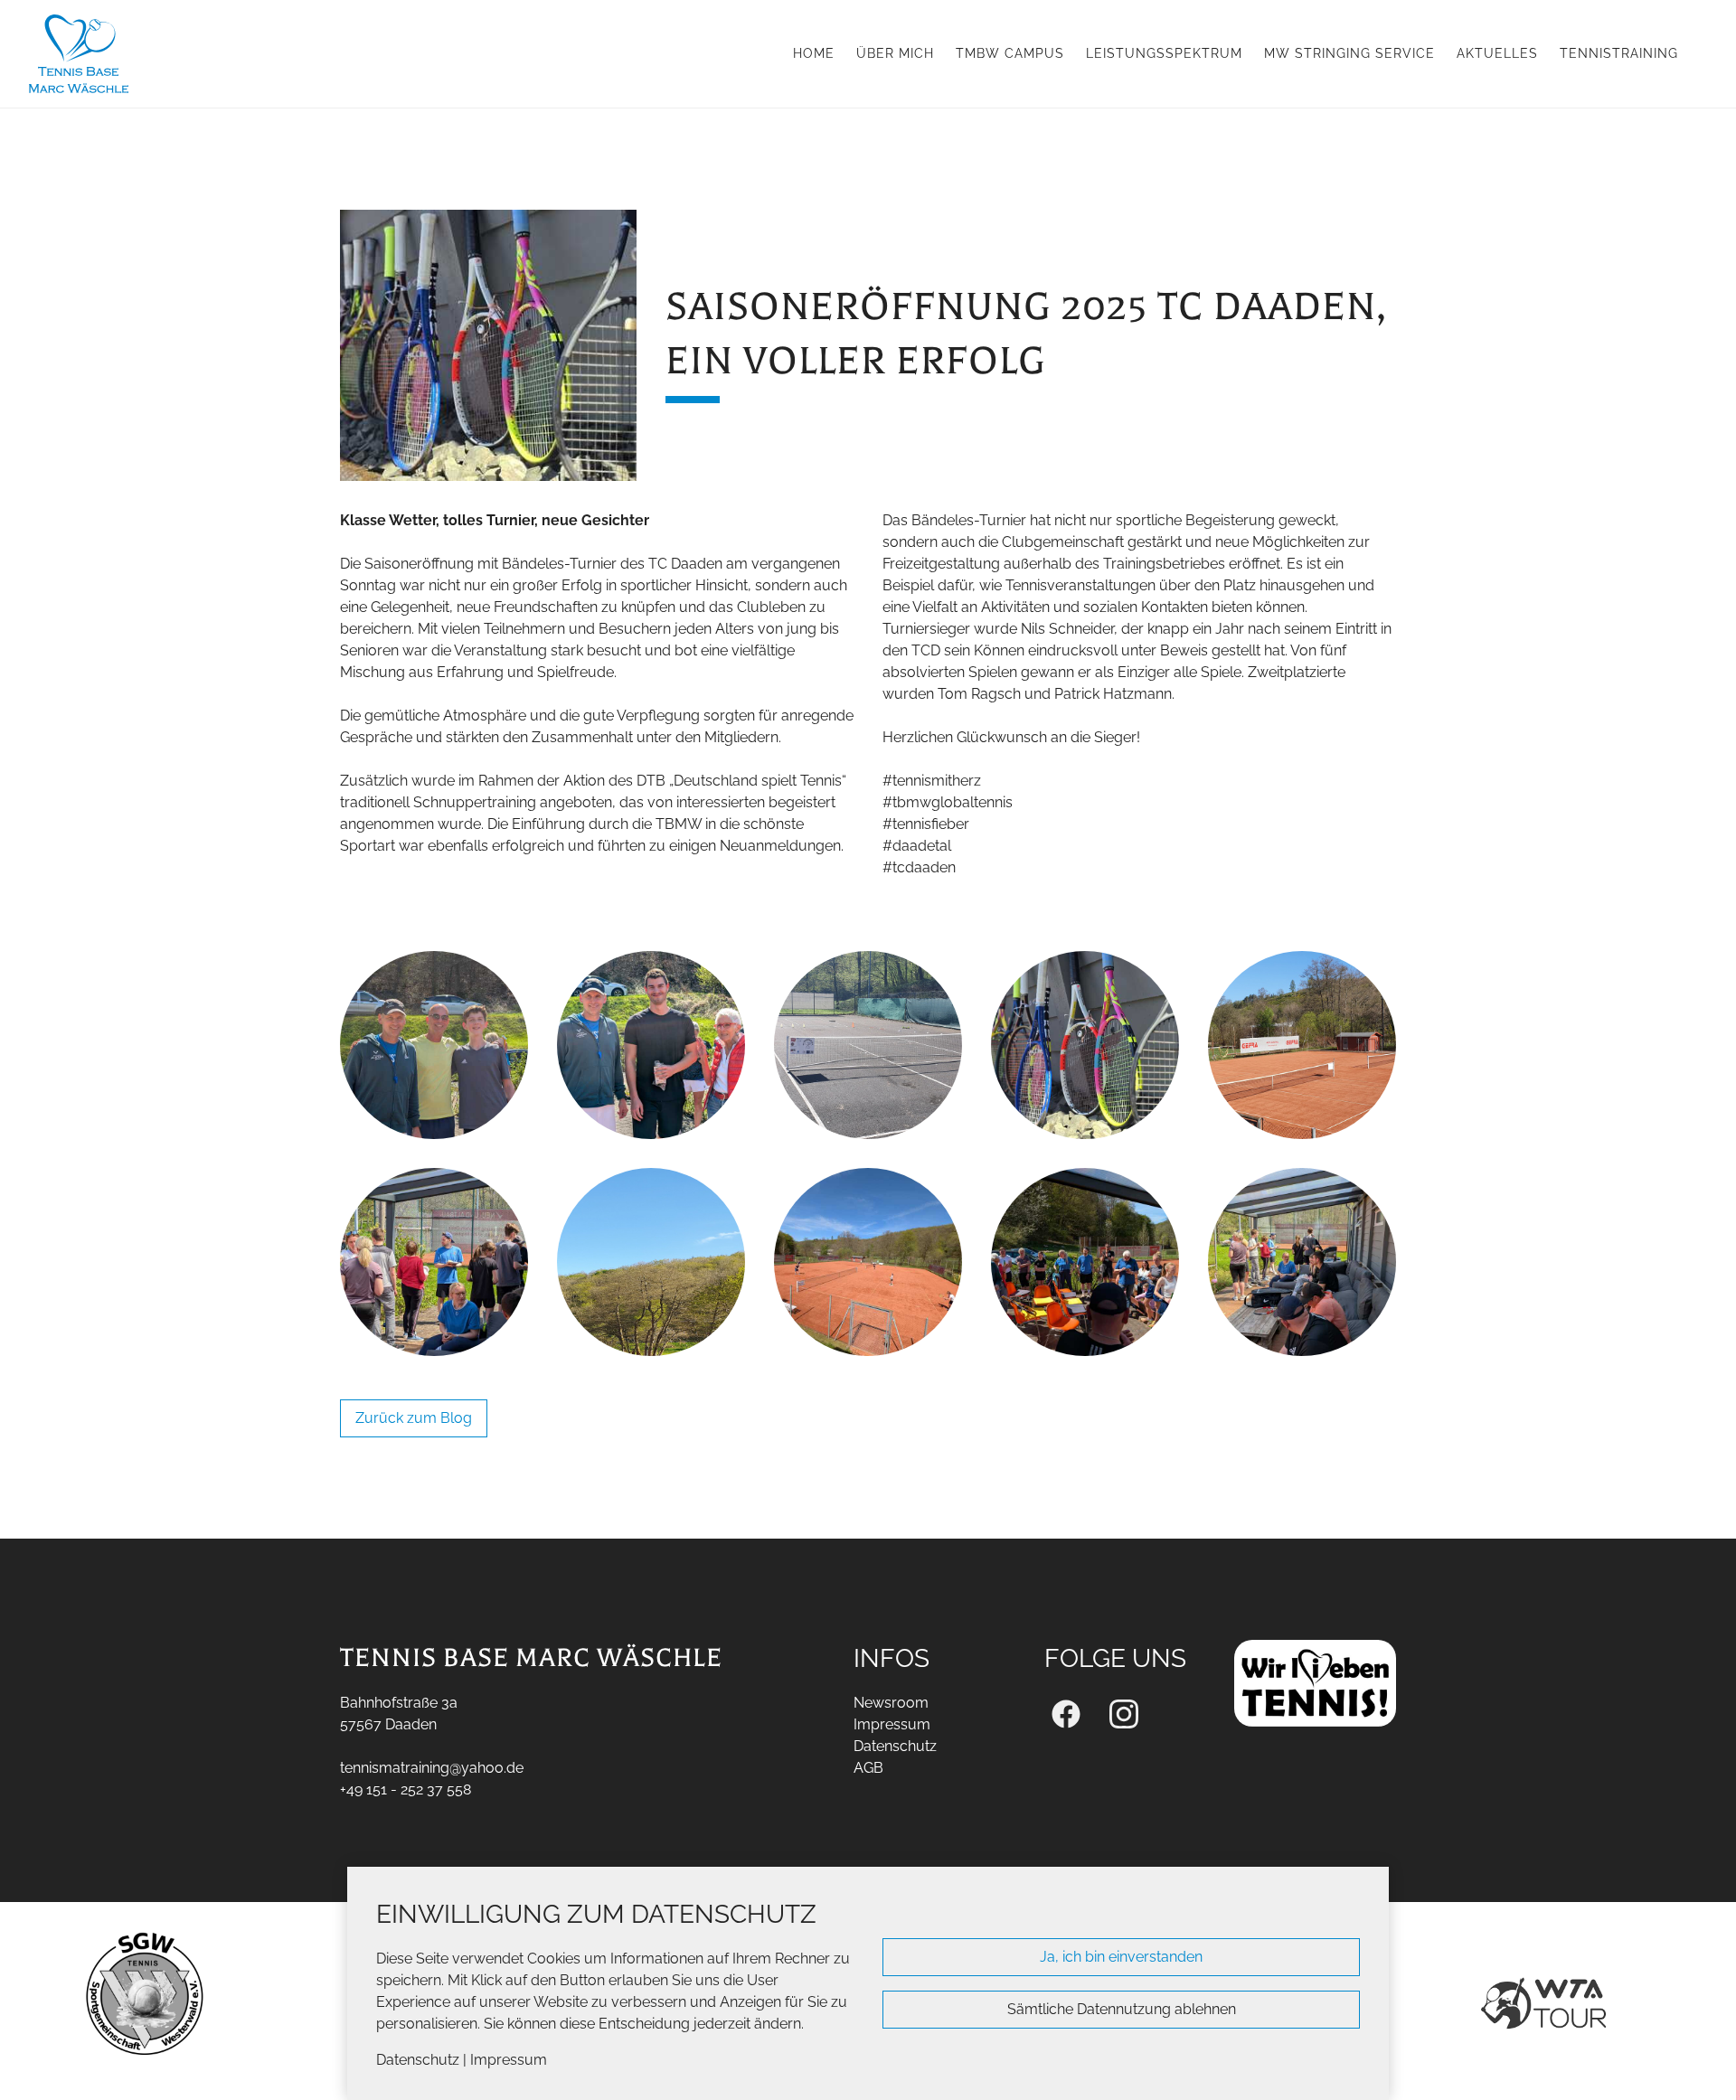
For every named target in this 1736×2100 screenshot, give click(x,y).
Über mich (895, 53)
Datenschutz (418, 2060)
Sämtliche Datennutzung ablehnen (1122, 2009)
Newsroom (891, 1703)
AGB (868, 1768)
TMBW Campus (1010, 53)
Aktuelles (1497, 53)
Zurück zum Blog (414, 1418)
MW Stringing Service (1349, 53)
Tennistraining (1619, 53)
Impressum (509, 2060)
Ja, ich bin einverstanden (1121, 1957)
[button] (43, 2001)
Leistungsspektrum (1164, 53)
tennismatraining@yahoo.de (432, 1768)
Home (814, 53)
